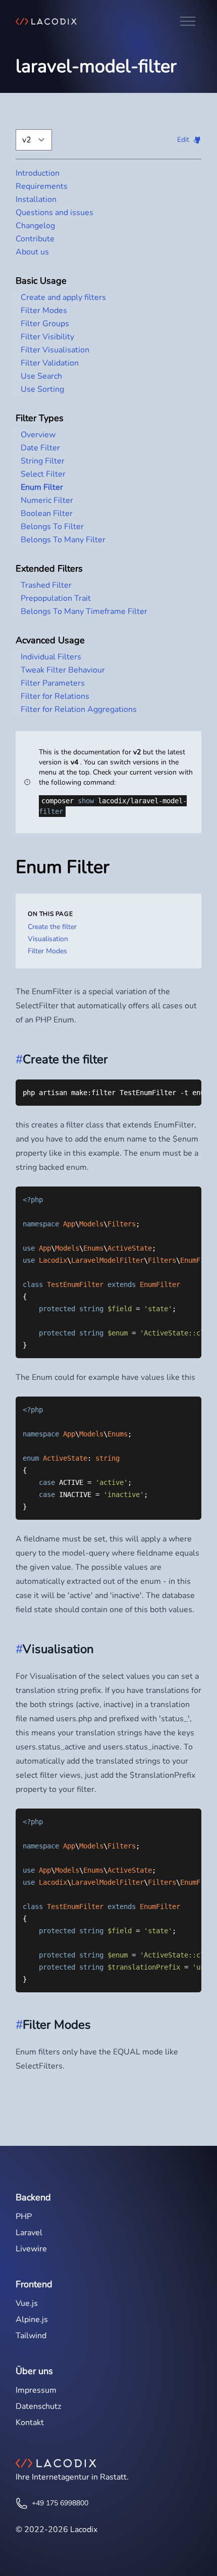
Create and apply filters (63, 297)
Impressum (36, 2390)
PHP (24, 2217)
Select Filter (43, 474)
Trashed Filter (46, 585)
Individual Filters (51, 657)
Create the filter (52, 927)
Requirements (42, 186)
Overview (38, 435)
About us (32, 252)
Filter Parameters (53, 683)
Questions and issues (55, 213)
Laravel (29, 2233)
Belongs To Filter (52, 527)
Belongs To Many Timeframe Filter (84, 611)
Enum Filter (42, 487)
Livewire (31, 2249)
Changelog (35, 226)
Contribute (35, 239)
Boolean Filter (47, 513)
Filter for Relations (55, 696)
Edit (183, 140)
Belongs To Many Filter (63, 540)
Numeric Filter (47, 500)
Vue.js (27, 2303)
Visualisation (48, 939)
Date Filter (40, 448)
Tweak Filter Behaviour (63, 670)
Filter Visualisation (55, 350)
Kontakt (30, 2423)
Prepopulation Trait (56, 598)
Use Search (41, 376)
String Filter (43, 461)
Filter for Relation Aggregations (79, 709)
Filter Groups (45, 324)
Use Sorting (42, 389)
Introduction (38, 173)
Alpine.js (32, 2320)
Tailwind (31, 2336)
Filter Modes (44, 311)
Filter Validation (50, 363)
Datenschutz (38, 2406)
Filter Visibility (47, 337)
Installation (36, 199)
